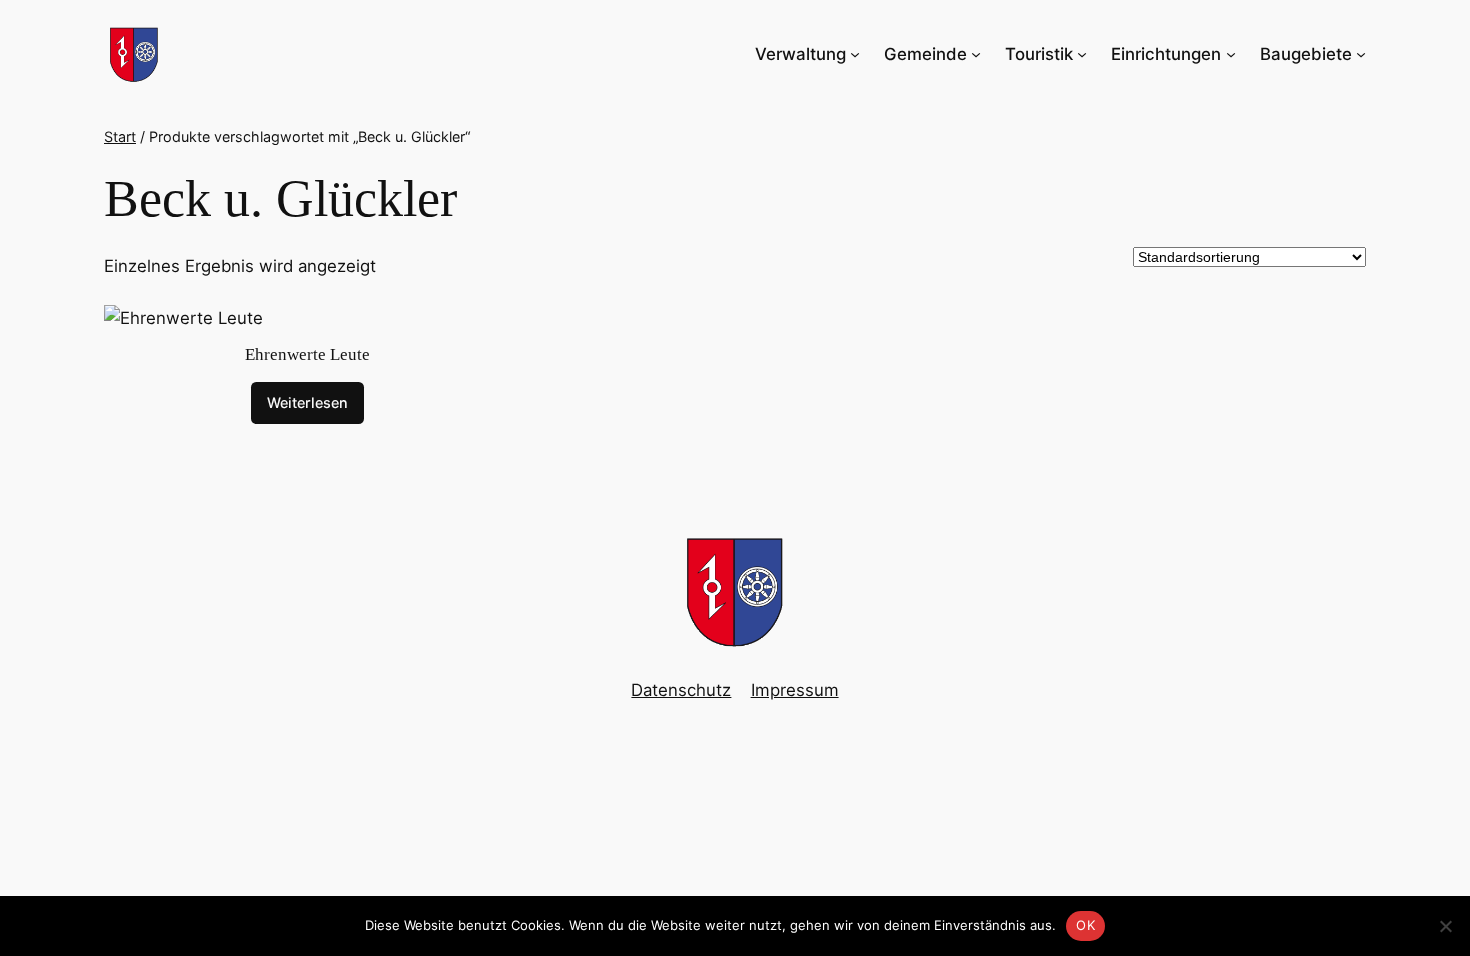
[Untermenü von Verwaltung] (855, 54)
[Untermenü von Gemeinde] (976, 54)
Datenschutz (681, 690)
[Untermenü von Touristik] (1082, 54)
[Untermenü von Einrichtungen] (1231, 54)
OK (1085, 925)
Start (120, 136)
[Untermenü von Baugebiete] (1361, 54)
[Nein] (1445, 926)
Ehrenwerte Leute (307, 354)
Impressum (795, 690)
